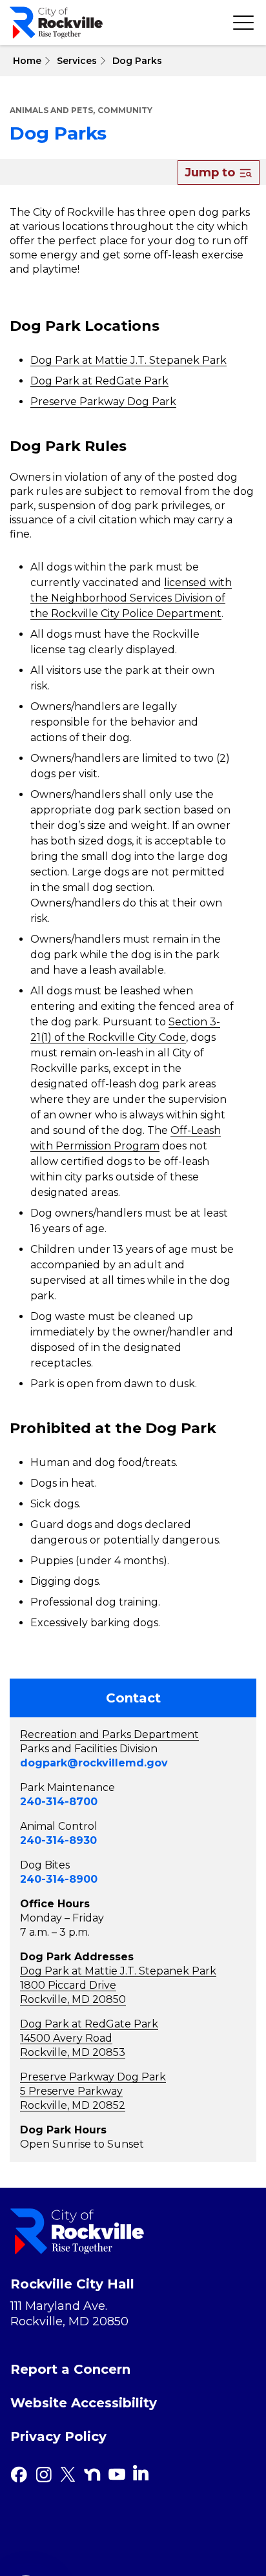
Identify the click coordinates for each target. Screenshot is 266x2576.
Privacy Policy (58, 2436)
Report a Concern (70, 2369)
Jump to (211, 173)
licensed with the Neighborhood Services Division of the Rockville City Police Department (131, 598)
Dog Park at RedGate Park (99, 381)
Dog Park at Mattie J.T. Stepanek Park (128, 360)
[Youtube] (117, 2475)
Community (125, 110)
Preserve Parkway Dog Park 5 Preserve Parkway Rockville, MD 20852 (93, 2091)
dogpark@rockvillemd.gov (94, 1763)
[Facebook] (19, 2475)
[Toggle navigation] (243, 23)
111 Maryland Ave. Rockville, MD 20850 (69, 2314)
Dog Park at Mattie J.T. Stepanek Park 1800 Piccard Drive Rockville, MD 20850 (118, 1985)
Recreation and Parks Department (109, 1734)
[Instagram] (43, 2475)
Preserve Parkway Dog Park (103, 402)
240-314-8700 (59, 1802)
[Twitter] (68, 2475)
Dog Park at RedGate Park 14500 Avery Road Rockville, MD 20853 (89, 2038)
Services (77, 61)
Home (26, 61)
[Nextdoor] (92, 2475)
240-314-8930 (58, 1840)
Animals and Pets (51, 110)
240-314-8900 (59, 1879)
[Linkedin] (141, 2473)
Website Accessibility (84, 2403)
